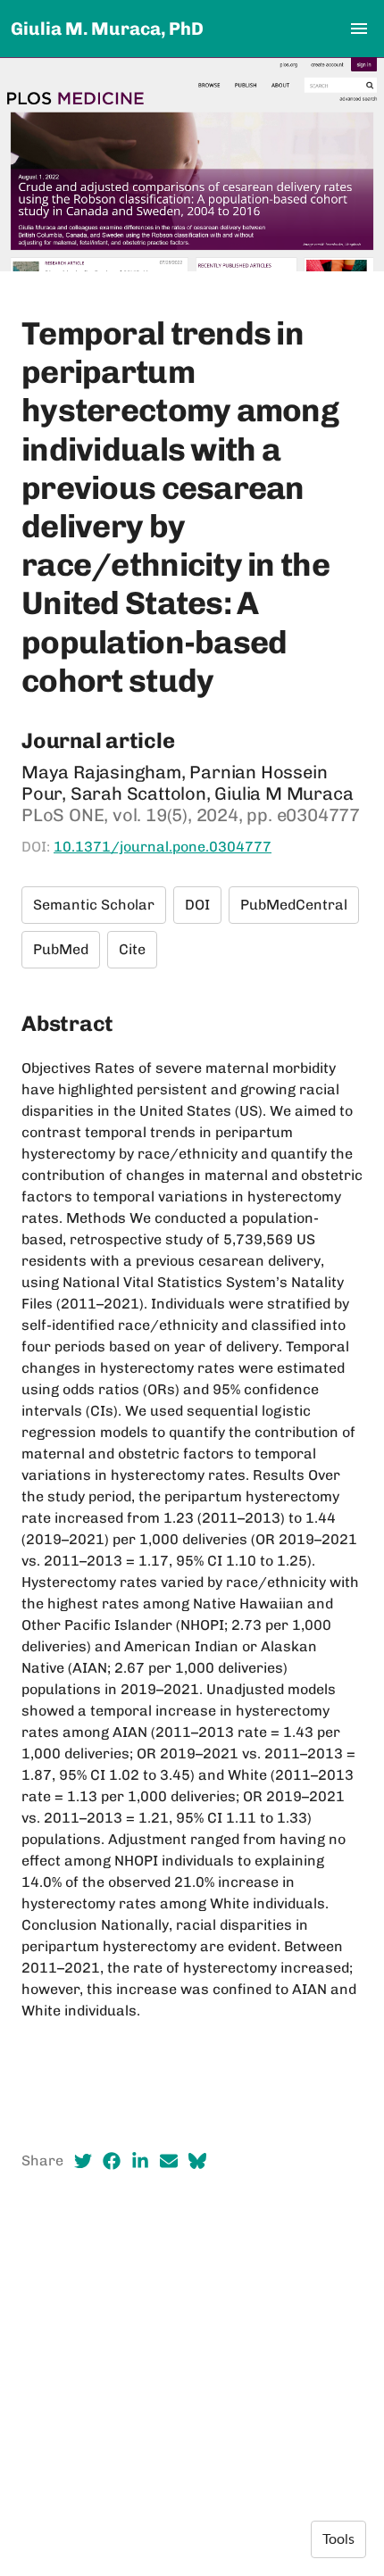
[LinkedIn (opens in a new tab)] (140, 2161)
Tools (338, 2539)
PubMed (61, 949)
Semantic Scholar (94, 905)
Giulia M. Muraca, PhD (107, 29)
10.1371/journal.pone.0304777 (163, 847)
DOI (197, 905)
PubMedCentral (294, 905)
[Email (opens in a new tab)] (169, 2161)
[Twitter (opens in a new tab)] (83, 2161)
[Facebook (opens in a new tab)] (112, 2161)
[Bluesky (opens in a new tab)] (197, 2161)
